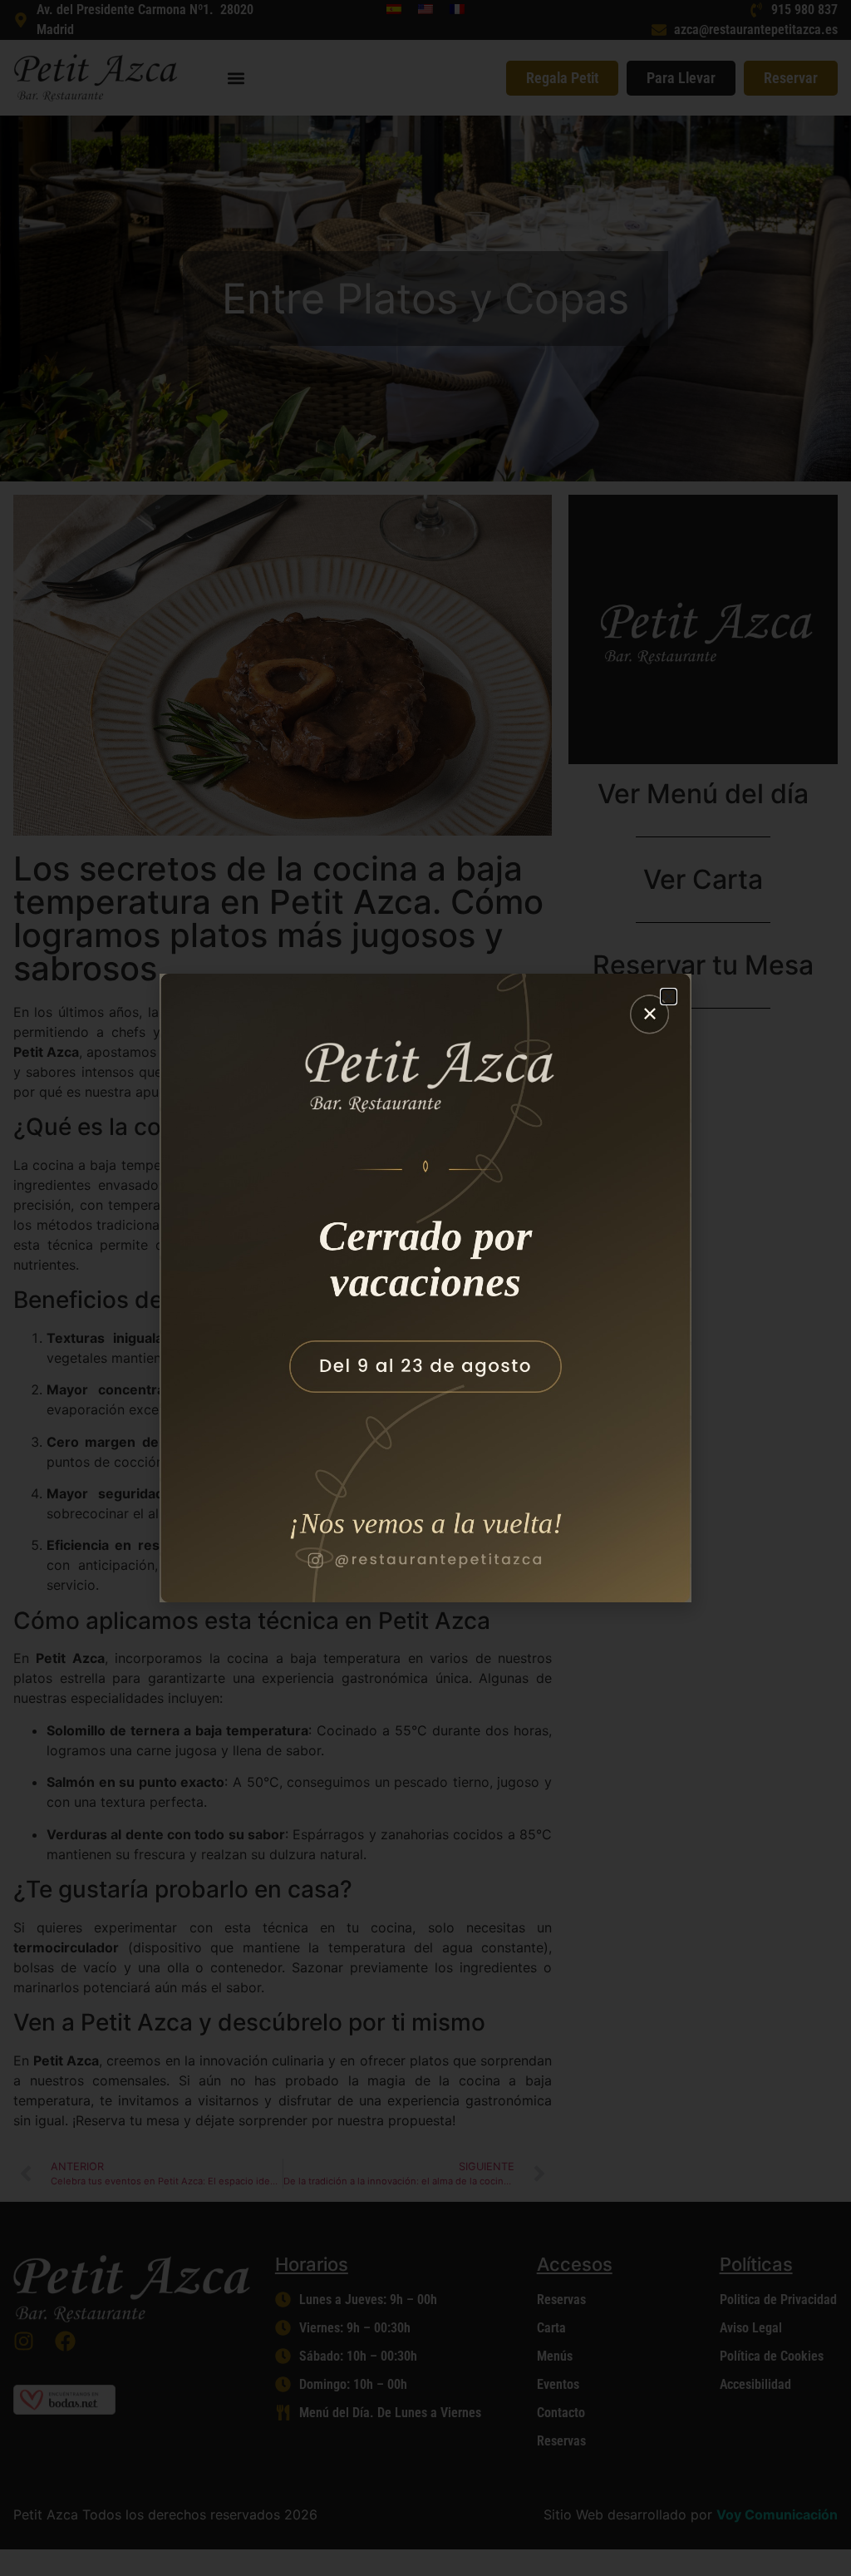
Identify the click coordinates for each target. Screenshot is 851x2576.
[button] (669, 997)
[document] (425, 1288)
